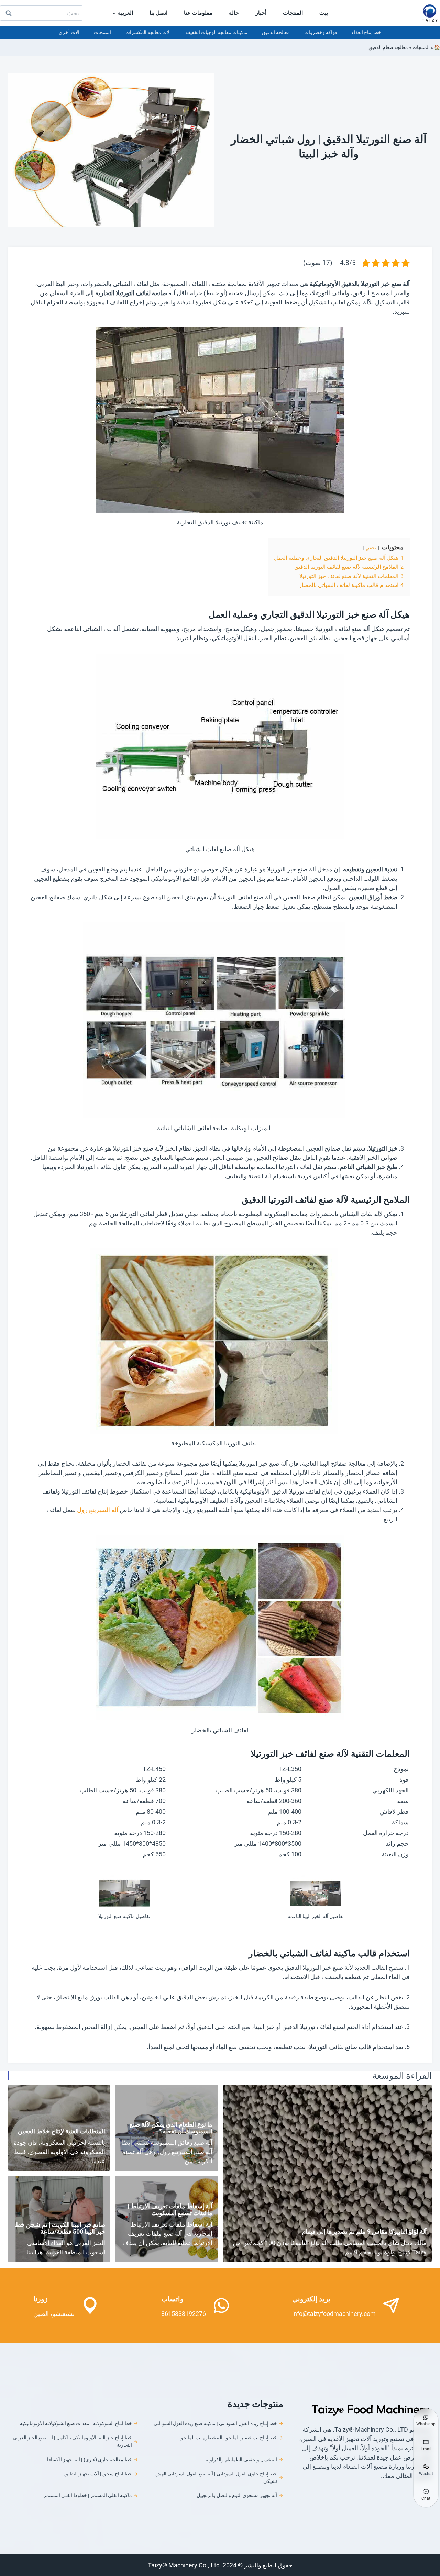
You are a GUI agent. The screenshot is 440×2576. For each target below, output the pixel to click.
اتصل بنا (158, 13)
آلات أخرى (69, 32)
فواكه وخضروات (321, 32)
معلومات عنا (198, 13)
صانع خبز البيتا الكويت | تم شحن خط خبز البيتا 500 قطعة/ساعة (60, 2228)
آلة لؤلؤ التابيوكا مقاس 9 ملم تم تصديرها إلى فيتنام (364, 2231)
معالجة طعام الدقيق (388, 47)
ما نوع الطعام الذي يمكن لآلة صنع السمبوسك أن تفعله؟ (171, 2128)
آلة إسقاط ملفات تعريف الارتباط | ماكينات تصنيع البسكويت (170, 2209)
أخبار (261, 13)
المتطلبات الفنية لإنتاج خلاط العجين (62, 2131)
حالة (234, 13)
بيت (324, 13)
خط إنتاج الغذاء (366, 32)
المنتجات (293, 13)
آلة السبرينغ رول (98, 1510)
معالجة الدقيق (276, 32)
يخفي (371, 548)
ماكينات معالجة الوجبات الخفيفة (216, 32)
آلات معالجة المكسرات (148, 32)
